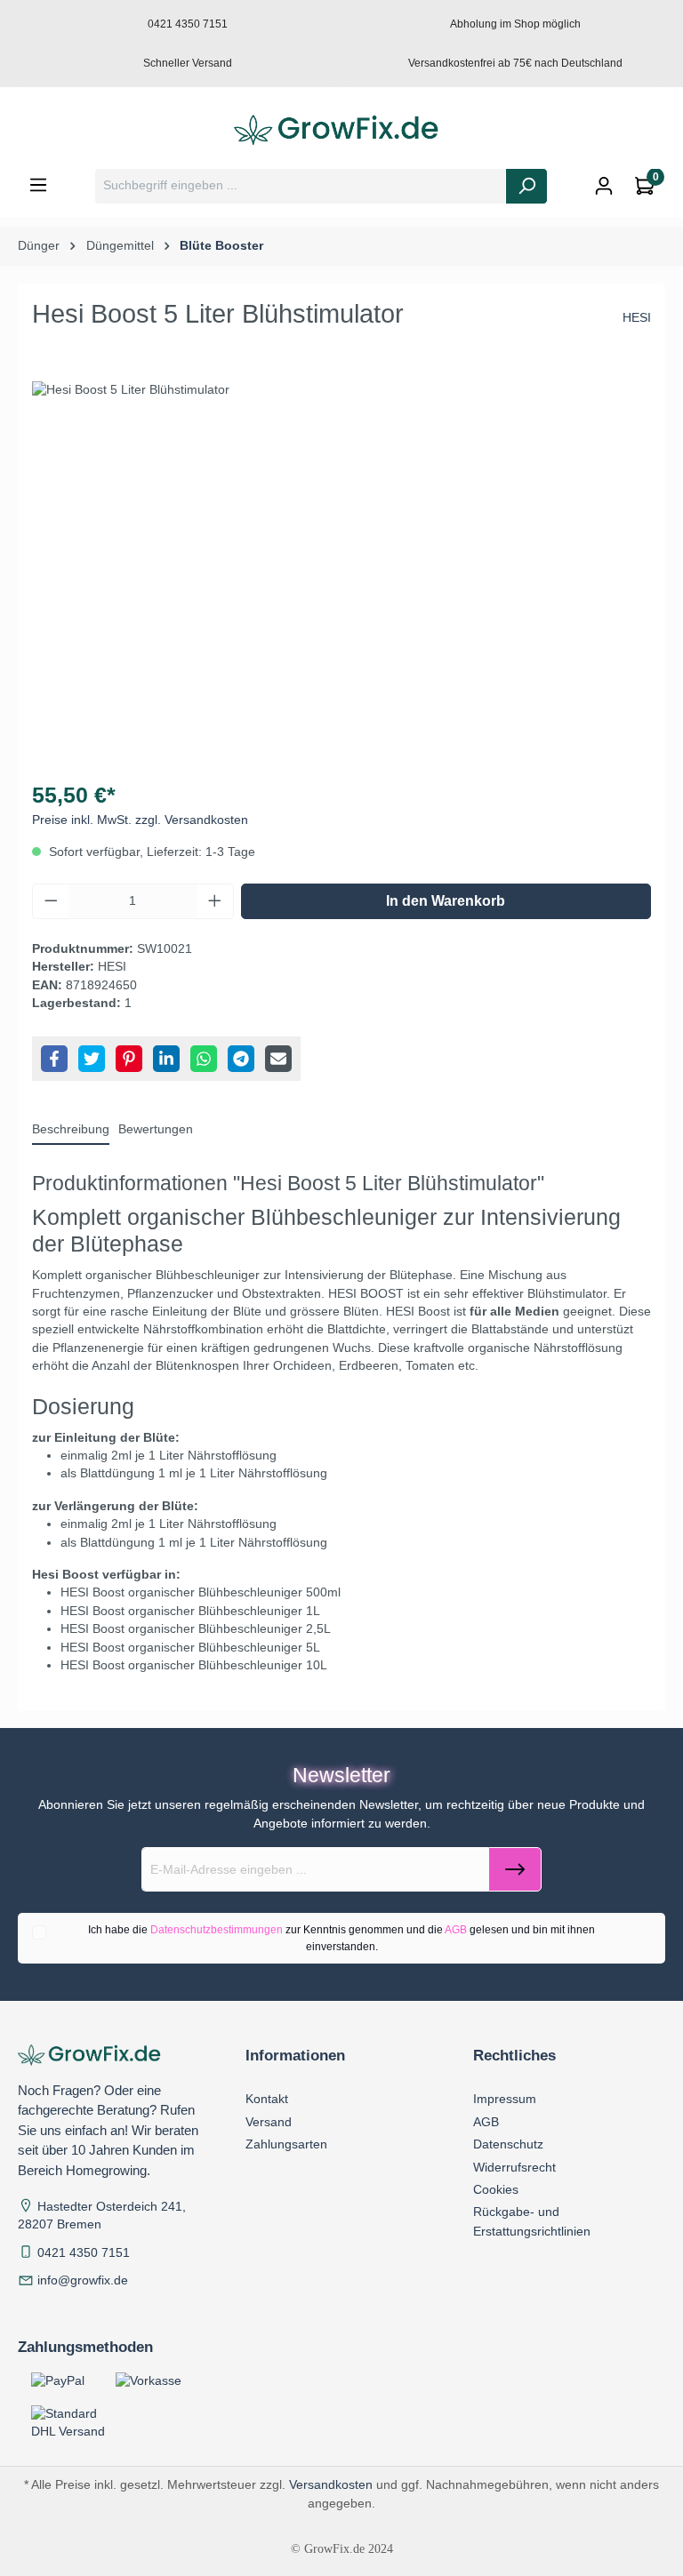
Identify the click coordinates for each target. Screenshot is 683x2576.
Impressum (505, 2099)
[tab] (71, 1131)
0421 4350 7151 (84, 2253)
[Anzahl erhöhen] (215, 901)
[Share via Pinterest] (129, 1059)
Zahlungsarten (286, 2144)
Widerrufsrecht (514, 2167)
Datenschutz (508, 2144)
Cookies (496, 2189)
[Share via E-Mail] (278, 1059)
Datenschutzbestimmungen (217, 1930)
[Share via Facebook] (54, 1059)
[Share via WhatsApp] (204, 1059)
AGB (456, 1930)
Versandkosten (331, 2484)
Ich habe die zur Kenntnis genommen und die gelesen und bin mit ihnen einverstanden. (341, 1938)
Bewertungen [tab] (156, 1129)
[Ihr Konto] (604, 186)
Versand (269, 2122)
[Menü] (38, 185)
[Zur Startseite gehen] (341, 131)
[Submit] (515, 1869)
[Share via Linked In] (166, 1059)
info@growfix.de (83, 2280)
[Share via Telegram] (241, 1059)
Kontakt (267, 2099)
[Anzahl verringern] (51, 901)
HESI (637, 318)
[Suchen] (526, 186)
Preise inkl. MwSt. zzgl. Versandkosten (140, 820)
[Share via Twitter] (92, 1059)
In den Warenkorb (446, 901)
